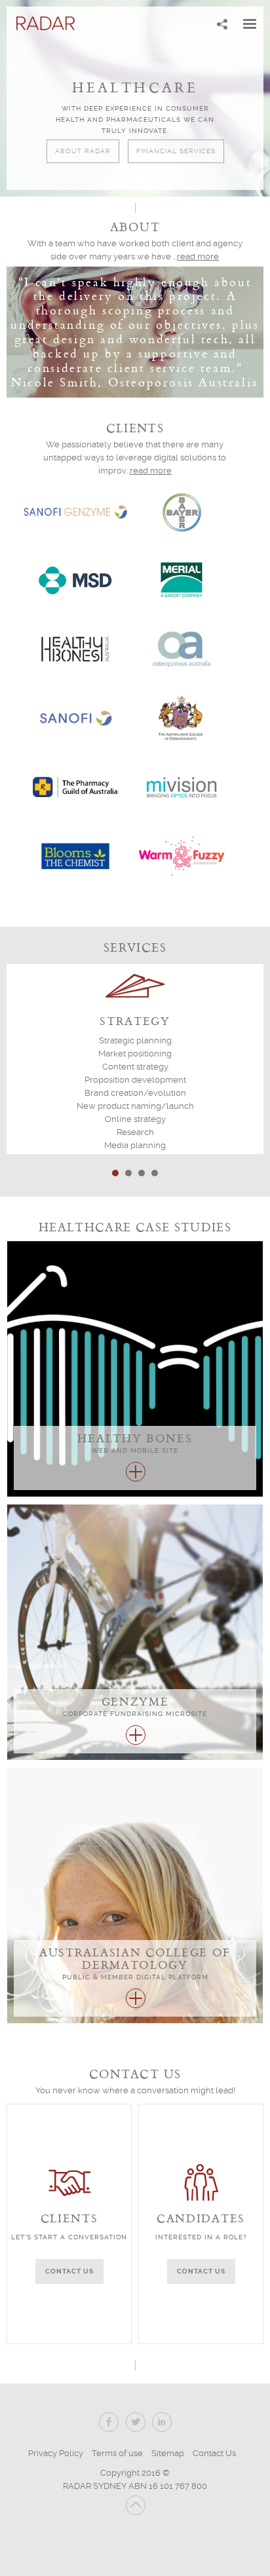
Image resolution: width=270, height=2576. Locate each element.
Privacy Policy (56, 2453)
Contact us (69, 2271)
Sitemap (168, 2453)
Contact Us (214, 2453)
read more (198, 256)
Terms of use (117, 2453)
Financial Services (176, 151)
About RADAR (83, 151)
